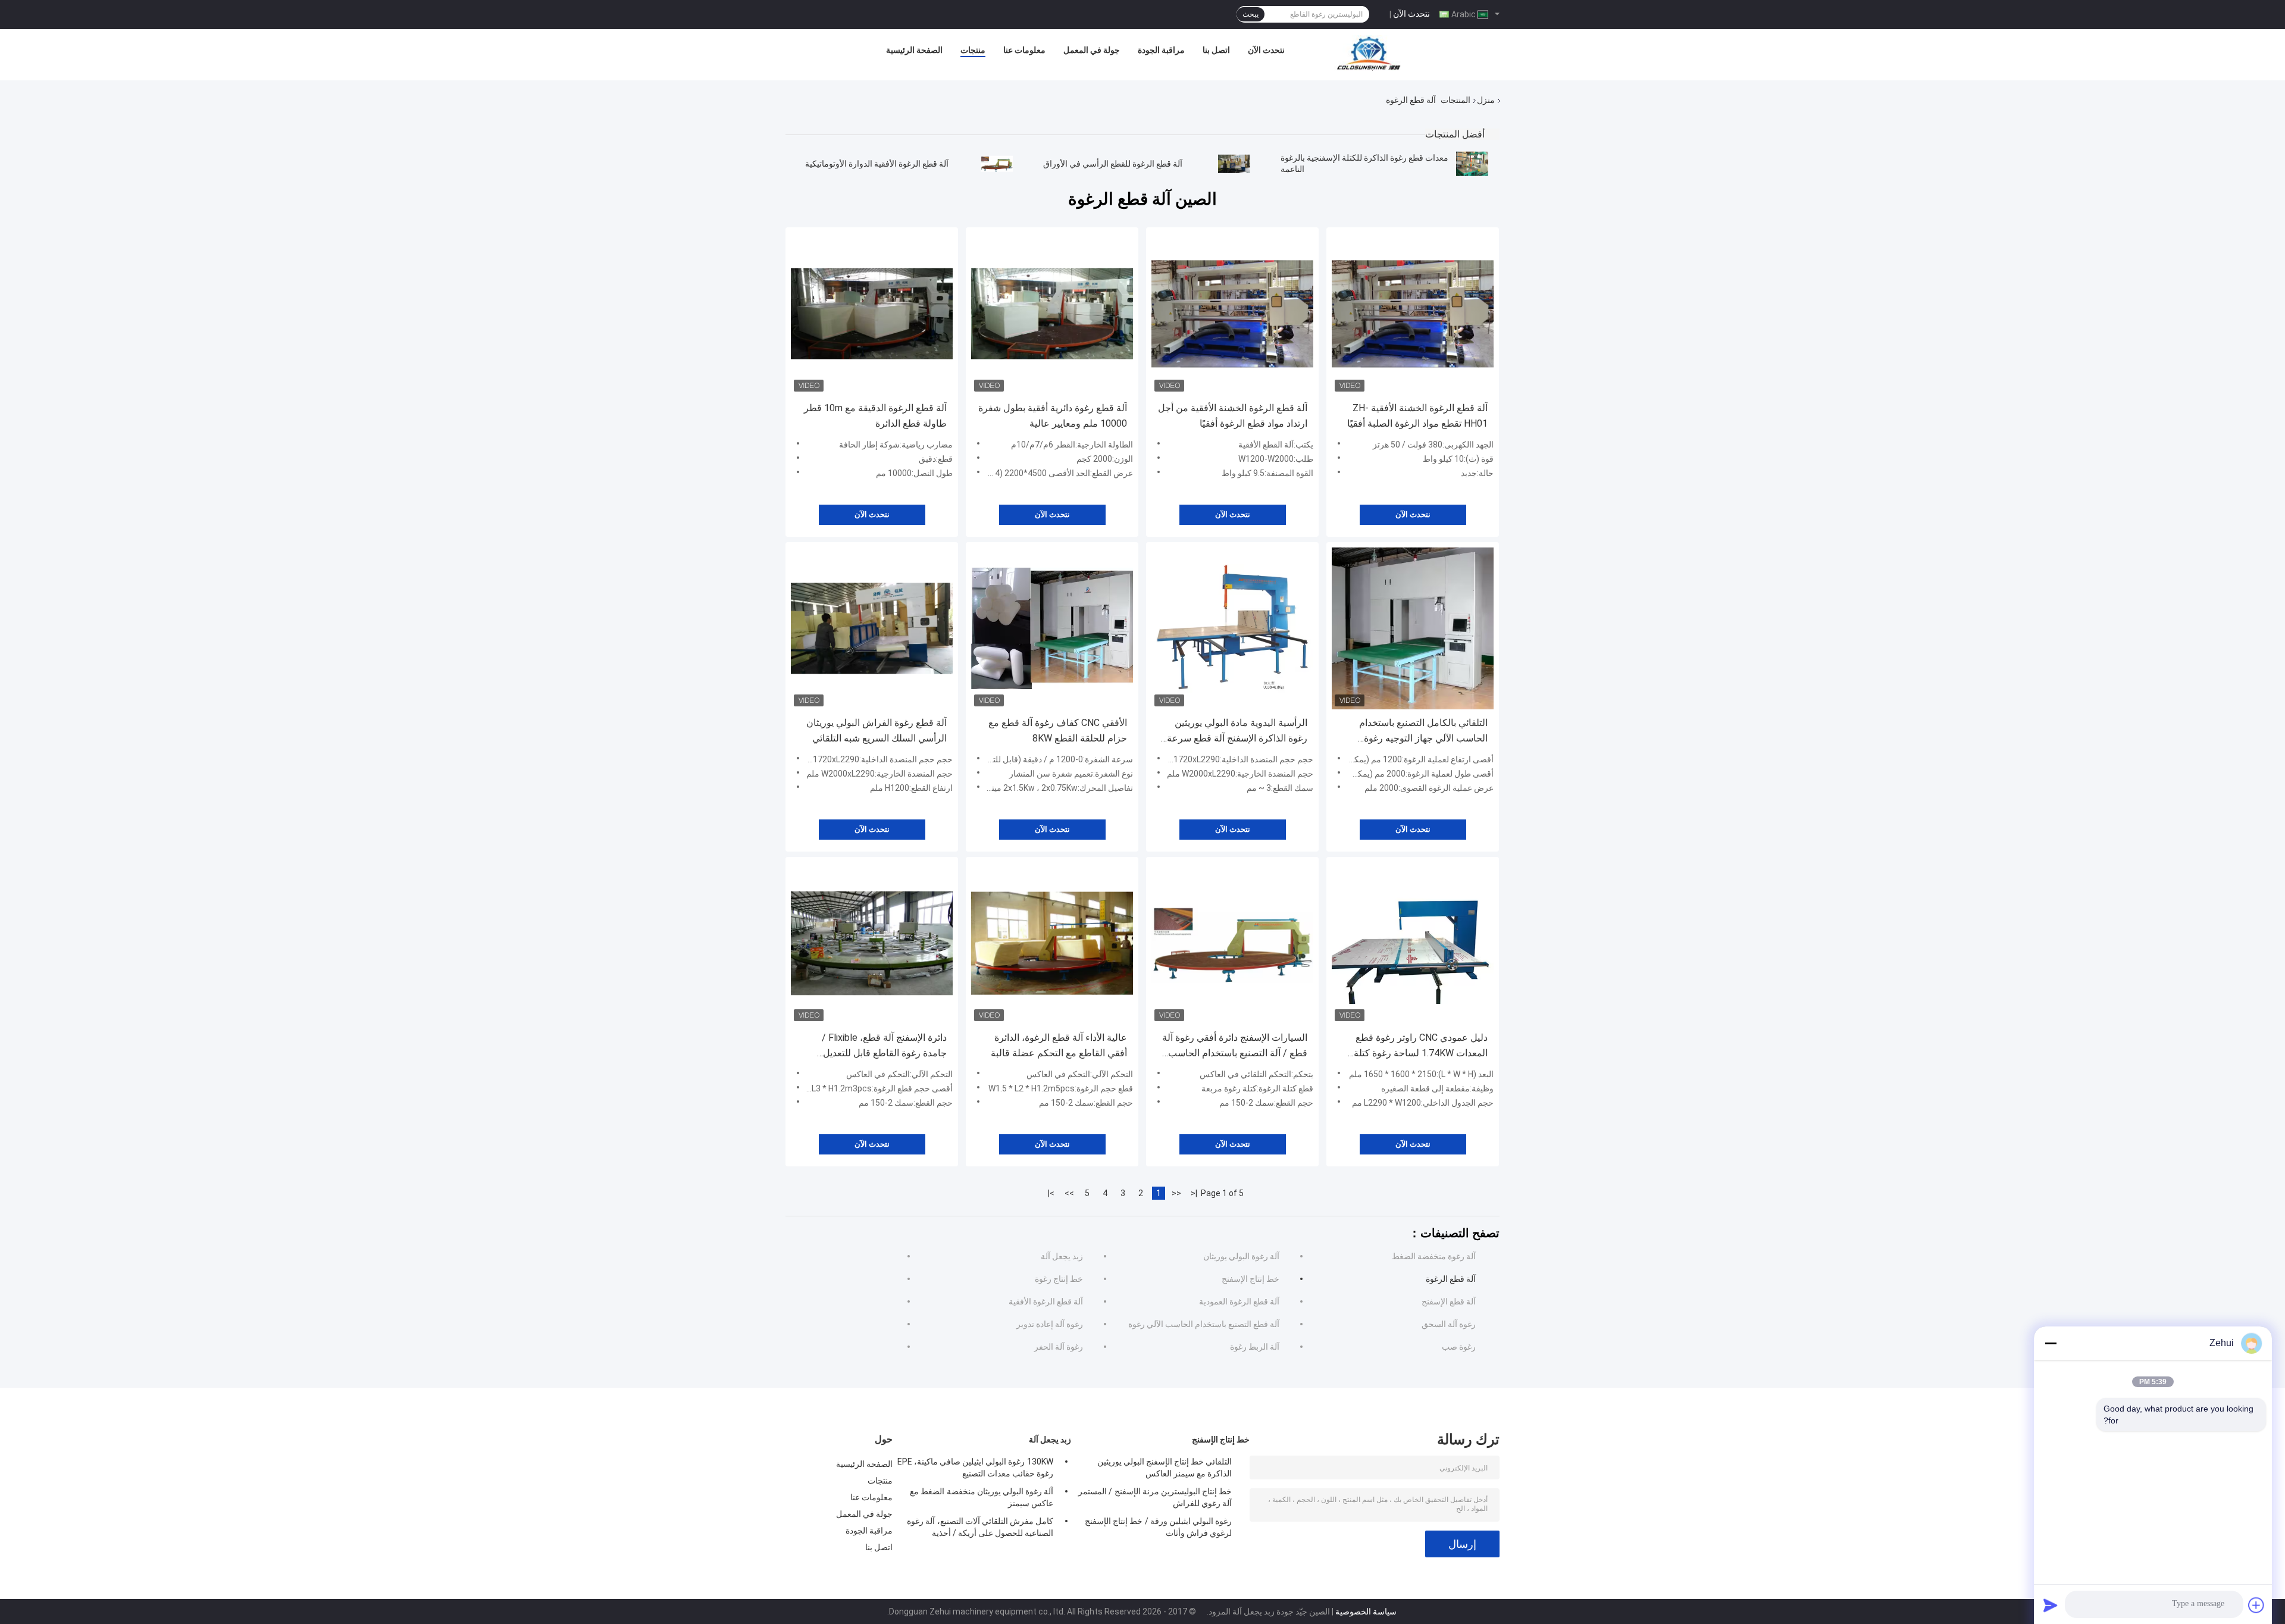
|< (1194, 1193)
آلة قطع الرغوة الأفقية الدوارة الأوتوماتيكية (877, 164)
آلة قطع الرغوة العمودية (1239, 1301)
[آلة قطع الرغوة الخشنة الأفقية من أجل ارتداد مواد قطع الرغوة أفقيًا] (1232, 314)
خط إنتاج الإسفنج (1251, 1279)
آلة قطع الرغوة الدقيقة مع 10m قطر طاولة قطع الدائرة (875, 416)
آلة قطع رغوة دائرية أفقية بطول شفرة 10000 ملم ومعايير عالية (1053, 416)
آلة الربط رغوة (1255, 1347)
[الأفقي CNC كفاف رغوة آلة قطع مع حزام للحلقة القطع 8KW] (1052, 628)
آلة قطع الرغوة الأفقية (1046, 1301)
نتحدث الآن (1411, 14)
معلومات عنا (1024, 50)
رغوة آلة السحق (1449, 1324)
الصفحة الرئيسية (914, 50)
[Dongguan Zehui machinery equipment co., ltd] (1370, 53)
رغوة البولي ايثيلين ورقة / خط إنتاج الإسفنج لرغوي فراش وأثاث (1158, 1527)
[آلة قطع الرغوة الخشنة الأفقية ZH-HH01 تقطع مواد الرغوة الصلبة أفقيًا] (1413, 314)
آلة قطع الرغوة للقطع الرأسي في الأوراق (1113, 164)
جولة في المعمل (1092, 50)
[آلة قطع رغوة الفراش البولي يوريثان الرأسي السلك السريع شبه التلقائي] (872, 628)
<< (1176, 1193)
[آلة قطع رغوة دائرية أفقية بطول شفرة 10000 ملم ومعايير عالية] (1052, 314)
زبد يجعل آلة (1062, 1256)
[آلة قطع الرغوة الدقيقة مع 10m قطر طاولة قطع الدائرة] (872, 314)
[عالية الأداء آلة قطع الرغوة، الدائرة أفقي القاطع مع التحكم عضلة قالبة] (1052, 943)
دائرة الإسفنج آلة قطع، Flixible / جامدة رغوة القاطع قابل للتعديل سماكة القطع (884, 1046)
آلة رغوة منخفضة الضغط (1434, 1256)
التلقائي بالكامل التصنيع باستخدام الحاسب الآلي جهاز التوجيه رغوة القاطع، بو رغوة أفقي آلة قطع (1423, 732)
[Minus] (2051, 1343)
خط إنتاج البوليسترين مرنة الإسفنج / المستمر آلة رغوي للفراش (1155, 1497)
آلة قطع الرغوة (1451, 1279)
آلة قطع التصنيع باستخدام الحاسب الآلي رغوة (1204, 1324)
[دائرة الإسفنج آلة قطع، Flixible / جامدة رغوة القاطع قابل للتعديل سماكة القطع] (872, 943)
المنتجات (1455, 100)
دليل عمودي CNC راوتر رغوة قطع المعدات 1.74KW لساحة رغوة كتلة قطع (1421, 1046)
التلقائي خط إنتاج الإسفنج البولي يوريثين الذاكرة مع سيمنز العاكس (1165, 1467)
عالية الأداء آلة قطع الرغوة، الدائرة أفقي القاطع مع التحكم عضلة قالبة (1059, 1045)
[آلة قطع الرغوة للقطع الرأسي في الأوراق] (1234, 164)
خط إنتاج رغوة (1059, 1279)
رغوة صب (1459, 1347)
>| (1051, 1193)
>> (1069, 1193)
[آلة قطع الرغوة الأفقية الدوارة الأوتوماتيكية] (997, 164)
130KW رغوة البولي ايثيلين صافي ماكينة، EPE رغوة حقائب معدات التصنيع (975, 1467)
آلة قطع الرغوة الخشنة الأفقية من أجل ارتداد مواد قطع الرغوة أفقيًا (1233, 416)
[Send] (2051, 1605)
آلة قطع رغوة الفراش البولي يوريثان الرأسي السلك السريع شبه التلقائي (877, 730)
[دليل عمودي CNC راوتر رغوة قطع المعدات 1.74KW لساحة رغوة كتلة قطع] (1413, 943)
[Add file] (2256, 1605)
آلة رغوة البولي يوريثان (1241, 1256)
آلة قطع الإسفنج (1449, 1301)
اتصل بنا (1216, 50)
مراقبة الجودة (1161, 50)
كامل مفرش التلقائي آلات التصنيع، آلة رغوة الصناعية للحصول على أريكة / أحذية (980, 1527)
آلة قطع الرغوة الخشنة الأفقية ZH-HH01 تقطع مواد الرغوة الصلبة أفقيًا (1417, 416)
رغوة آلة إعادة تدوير (1050, 1324)
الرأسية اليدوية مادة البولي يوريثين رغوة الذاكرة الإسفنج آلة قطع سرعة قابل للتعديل (1237, 732)
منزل (1486, 100)
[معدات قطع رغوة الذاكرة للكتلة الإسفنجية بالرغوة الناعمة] (1472, 164)
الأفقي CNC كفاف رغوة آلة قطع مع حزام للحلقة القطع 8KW (1058, 730)
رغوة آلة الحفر (1059, 1347)
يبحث (1251, 14)
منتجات (973, 50)
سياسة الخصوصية (1366, 1612)
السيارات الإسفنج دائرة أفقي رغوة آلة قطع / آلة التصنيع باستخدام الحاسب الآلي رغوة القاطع (1235, 1046)
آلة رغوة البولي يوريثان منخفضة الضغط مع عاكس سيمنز (982, 1497)
